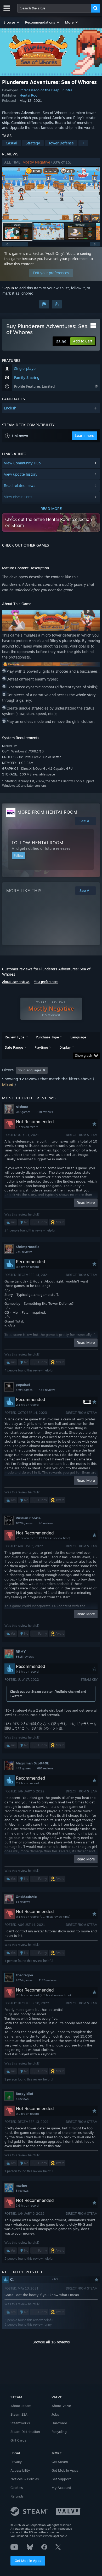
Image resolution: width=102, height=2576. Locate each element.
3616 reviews (25, 1657)
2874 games (24, 1980)
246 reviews (24, 1252)
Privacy (16, 2462)
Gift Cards (18, 2440)
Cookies (17, 2488)
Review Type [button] (15, 1037)
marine (21, 2185)
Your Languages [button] (30, 1070)
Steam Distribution (25, 2432)
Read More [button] (86, 1203)
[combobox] (54, 8)
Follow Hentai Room (38, 843)
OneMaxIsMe (26, 1897)
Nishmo (22, 1107)
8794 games (24, 1390)
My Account (61, 2488)
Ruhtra (67, 90)
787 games (23, 1112)
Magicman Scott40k (32, 1763)
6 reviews (22, 2191)
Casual (12, 143)
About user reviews (16, 982)
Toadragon (24, 1975)
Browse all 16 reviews (51, 2342)
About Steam (21, 2406)
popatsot (23, 1385)
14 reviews (23, 1902)
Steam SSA (19, 2414)
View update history (21, 474)
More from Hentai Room (47, 812)
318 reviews (45, 1112)
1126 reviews (48, 1980)
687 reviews (45, 1768)
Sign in (8, 288)
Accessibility (20, 2470)
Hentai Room (30, 95)
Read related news (20, 485)
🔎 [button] (94, 616)
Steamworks (20, 2423)
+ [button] (83, 143)
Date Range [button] (14, 1047)
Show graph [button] (84, 1056)
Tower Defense (61, 143)
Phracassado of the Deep (39, 90)
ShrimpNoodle (27, 1247)
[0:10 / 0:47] (51, 194)
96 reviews (46, 1523)
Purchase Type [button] (47, 1037)
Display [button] (65, 1047)
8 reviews (22, 2099)
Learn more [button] (84, 435)
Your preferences (46, 982)
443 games (23, 1768)
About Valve (61, 2406)
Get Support (61, 2479)
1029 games (24, 1523)
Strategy (33, 143)
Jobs (55, 2414)
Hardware (59, 2423)
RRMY (21, 1651)
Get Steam (60, 2462)
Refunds (17, 2496)
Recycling (59, 2432)
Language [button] (78, 1037)
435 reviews (47, 1390)
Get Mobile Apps (28, 2561)
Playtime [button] (41, 1047)
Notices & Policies (25, 2479)
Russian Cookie (28, 1518)
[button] (12, 22)
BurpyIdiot (24, 2094)
